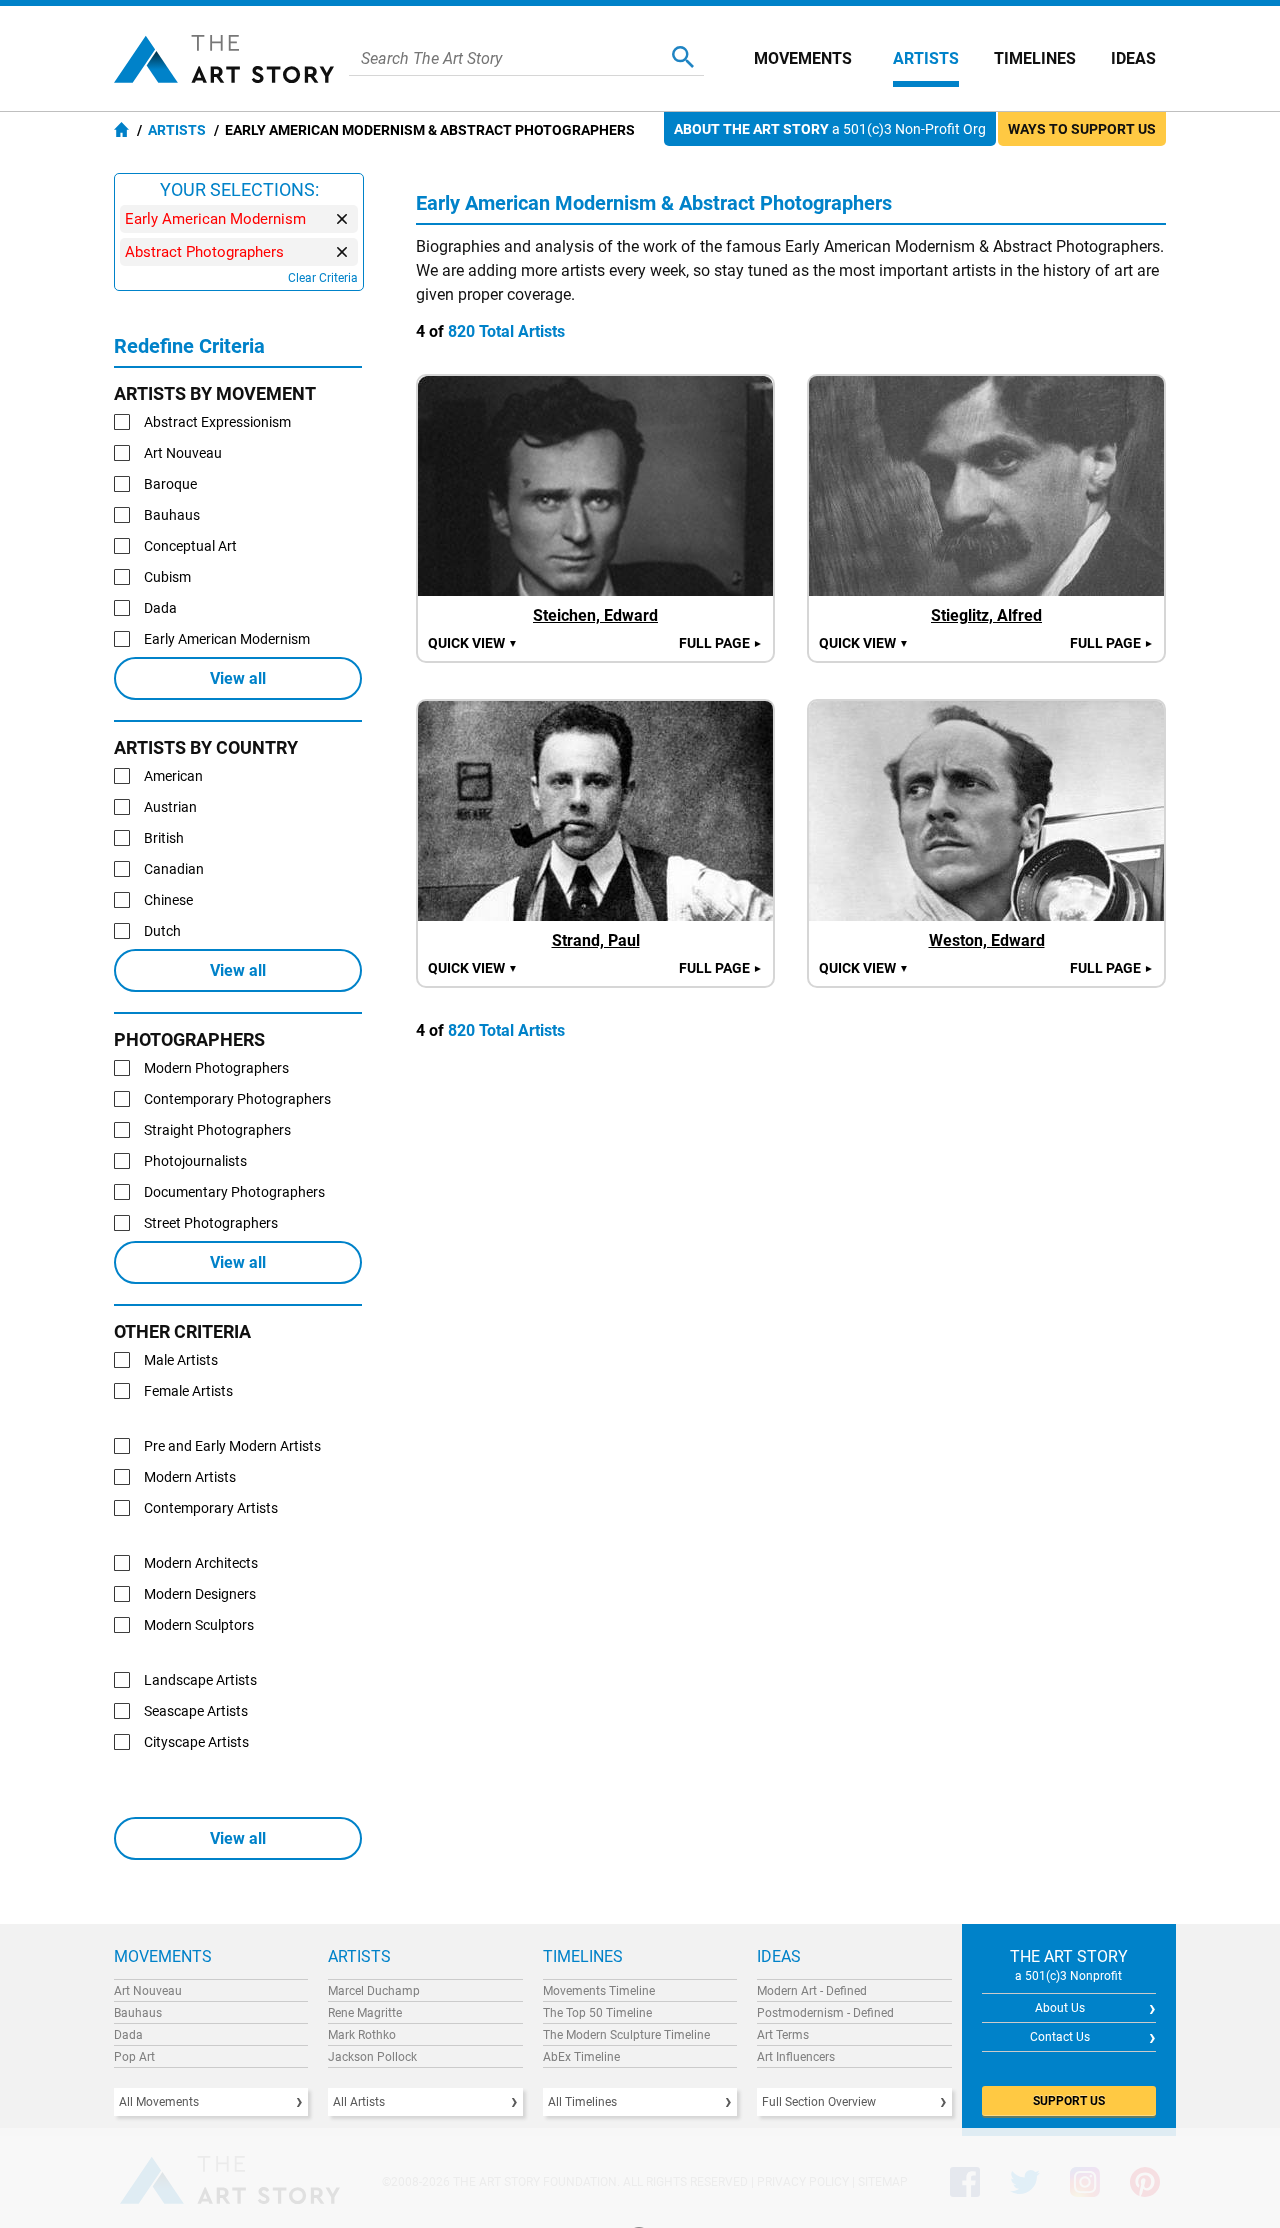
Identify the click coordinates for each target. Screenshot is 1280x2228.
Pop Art (134, 2057)
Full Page (721, 643)
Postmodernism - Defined (825, 2013)
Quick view (473, 643)
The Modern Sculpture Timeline (626, 2035)
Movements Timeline (599, 1991)
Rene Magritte (365, 2013)
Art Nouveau (148, 1991)
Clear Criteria (323, 278)
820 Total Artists (506, 331)
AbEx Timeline (581, 2057)
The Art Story (224, 59)
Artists (926, 58)
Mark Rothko (362, 2035)
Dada (128, 2035)
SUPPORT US (1069, 2101)
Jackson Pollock (372, 2057)
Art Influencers (796, 2057)
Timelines (1035, 58)
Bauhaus (138, 2013)
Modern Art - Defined (812, 1991)
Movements (803, 58)
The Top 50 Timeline (597, 2013)
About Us (1060, 2008)
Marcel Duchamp (374, 1991)
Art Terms (783, 2035)
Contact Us (1060, 2037)
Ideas (1133, 58)
